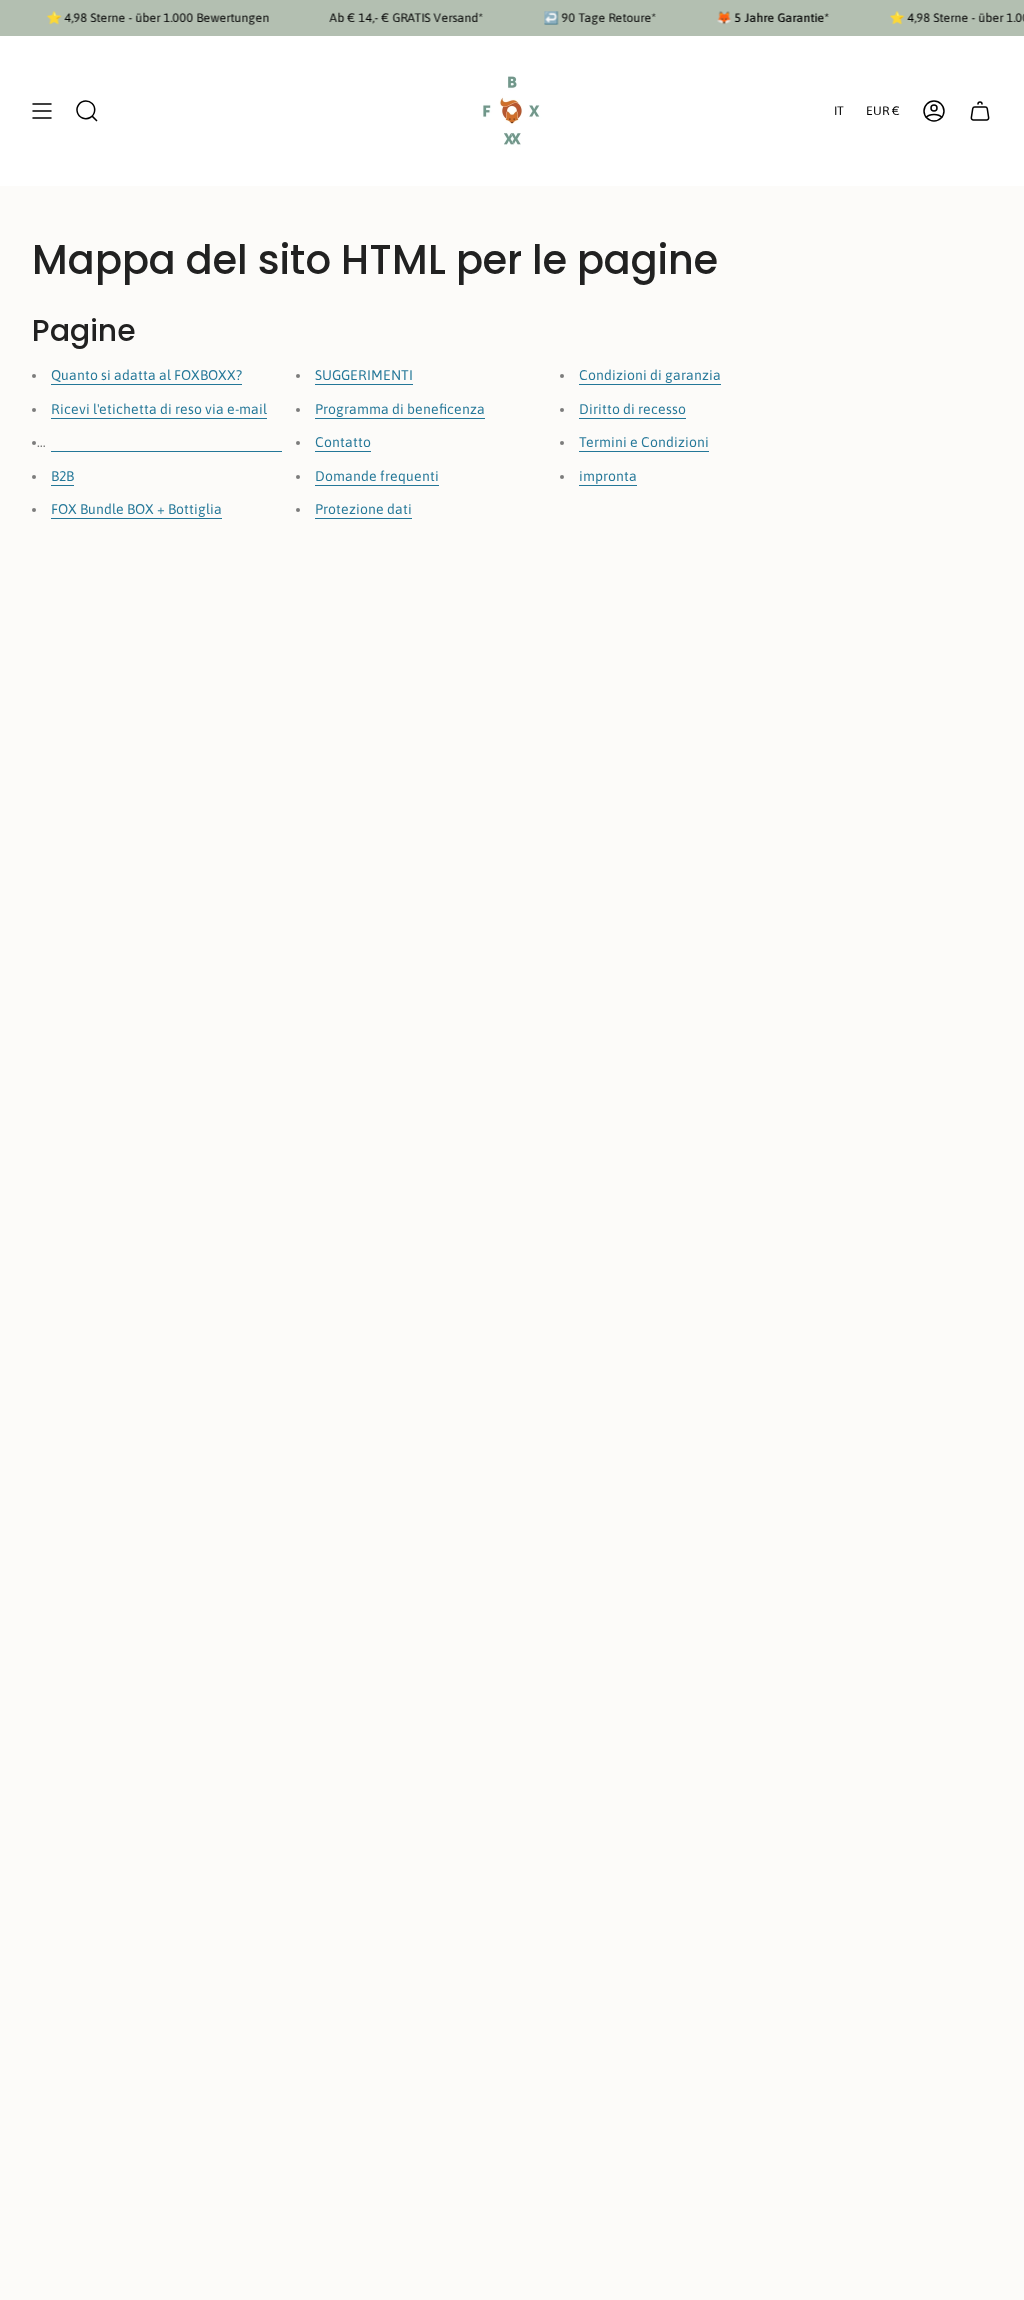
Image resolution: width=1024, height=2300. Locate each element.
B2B (62, 476)
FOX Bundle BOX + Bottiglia (136, 509)
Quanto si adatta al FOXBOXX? (146, 375)
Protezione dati (363, 509)
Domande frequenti (377, 476)
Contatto (343, 442)
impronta (608, 476)
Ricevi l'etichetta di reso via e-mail (159, 409)
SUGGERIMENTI (364, 375)
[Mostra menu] (42, 111)
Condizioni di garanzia (650, 375)
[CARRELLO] (980, 111)
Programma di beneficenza (400, 409)
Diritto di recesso (632, 409)
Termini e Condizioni (644, 442)
